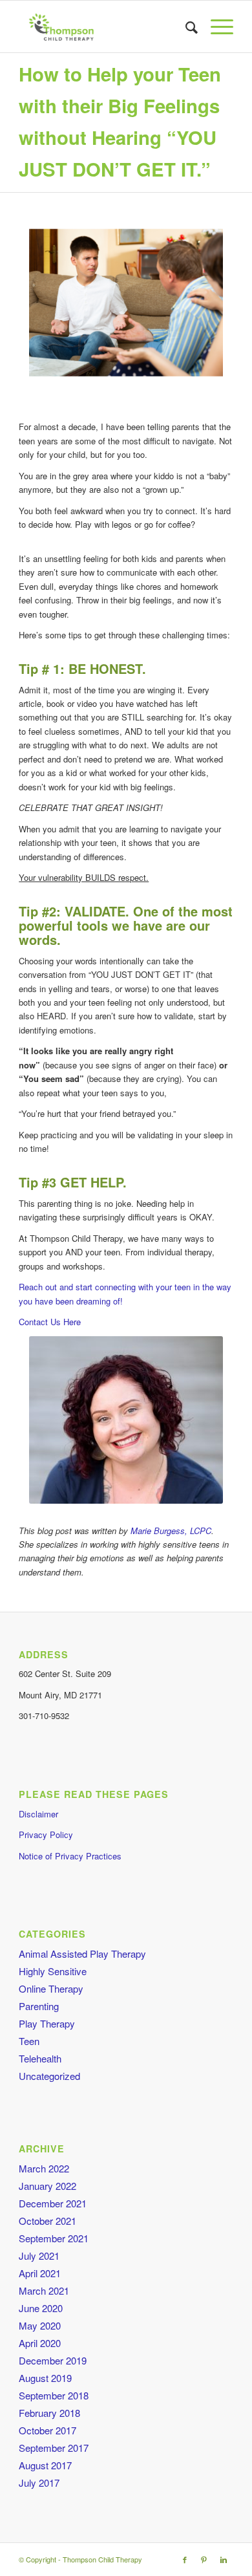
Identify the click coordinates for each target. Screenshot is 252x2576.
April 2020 (40, 2343)
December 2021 (53, 2203)
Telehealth (40, 2058)
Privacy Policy (46, 1835)
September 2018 (54, 2395)
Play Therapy (47, 2023)
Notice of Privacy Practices (70, 1856)
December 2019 (53, 2360)
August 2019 (45, 2378)
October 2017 (47, 2430)
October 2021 (47, 2221)
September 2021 (54, 2238)
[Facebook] (185, 2559)
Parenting (39, 2006)
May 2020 (40, 2325)
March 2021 (44, 2290)
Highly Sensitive (53, 1971)
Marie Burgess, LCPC (171, 1531)
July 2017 (39, 2483)
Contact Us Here (50, 1322)
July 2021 (39, 2256)
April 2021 (40, 2273)
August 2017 (45, 2465)
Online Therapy (51, 1988)
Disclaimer (38, 1814)
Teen (29, 2041)
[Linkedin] (224, 2559)
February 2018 (49, 2413)
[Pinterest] (204, 2559)
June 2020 (41, 2308)
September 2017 (54, 2448)
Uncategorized (49, 2076)
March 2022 (44, 2168)
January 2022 (47, 2186)
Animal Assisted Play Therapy (82, 1954)
